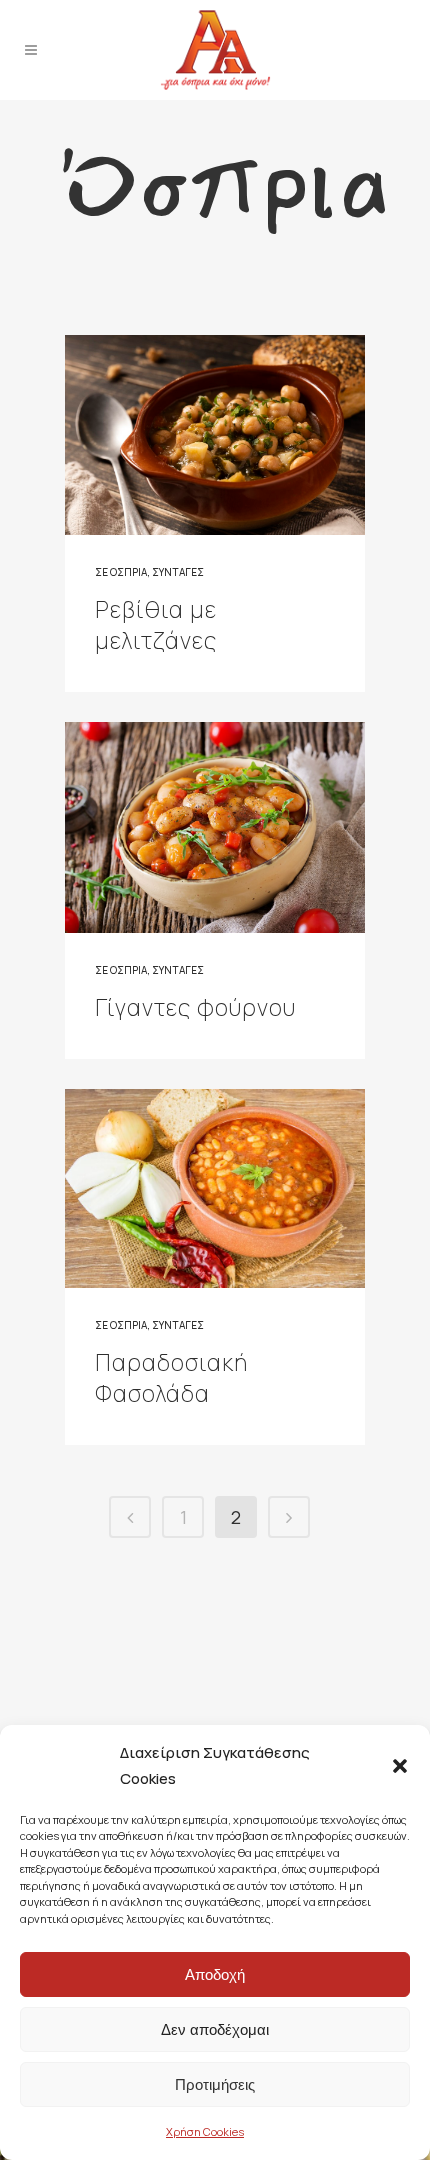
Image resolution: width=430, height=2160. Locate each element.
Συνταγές (178, 572)
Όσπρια (128, 572)
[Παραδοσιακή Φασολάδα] (215, 1189)
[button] (400, 1766)
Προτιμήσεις (215, 2084)
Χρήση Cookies (205, 2131)
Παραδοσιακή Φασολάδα (171, 1377)
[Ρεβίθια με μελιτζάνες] (215, 435)
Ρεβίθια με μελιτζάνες (156, 624)
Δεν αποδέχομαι (215, 2029)
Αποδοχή (215, 1974)
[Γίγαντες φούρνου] (215, 828)
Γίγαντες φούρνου (195, 1007)
